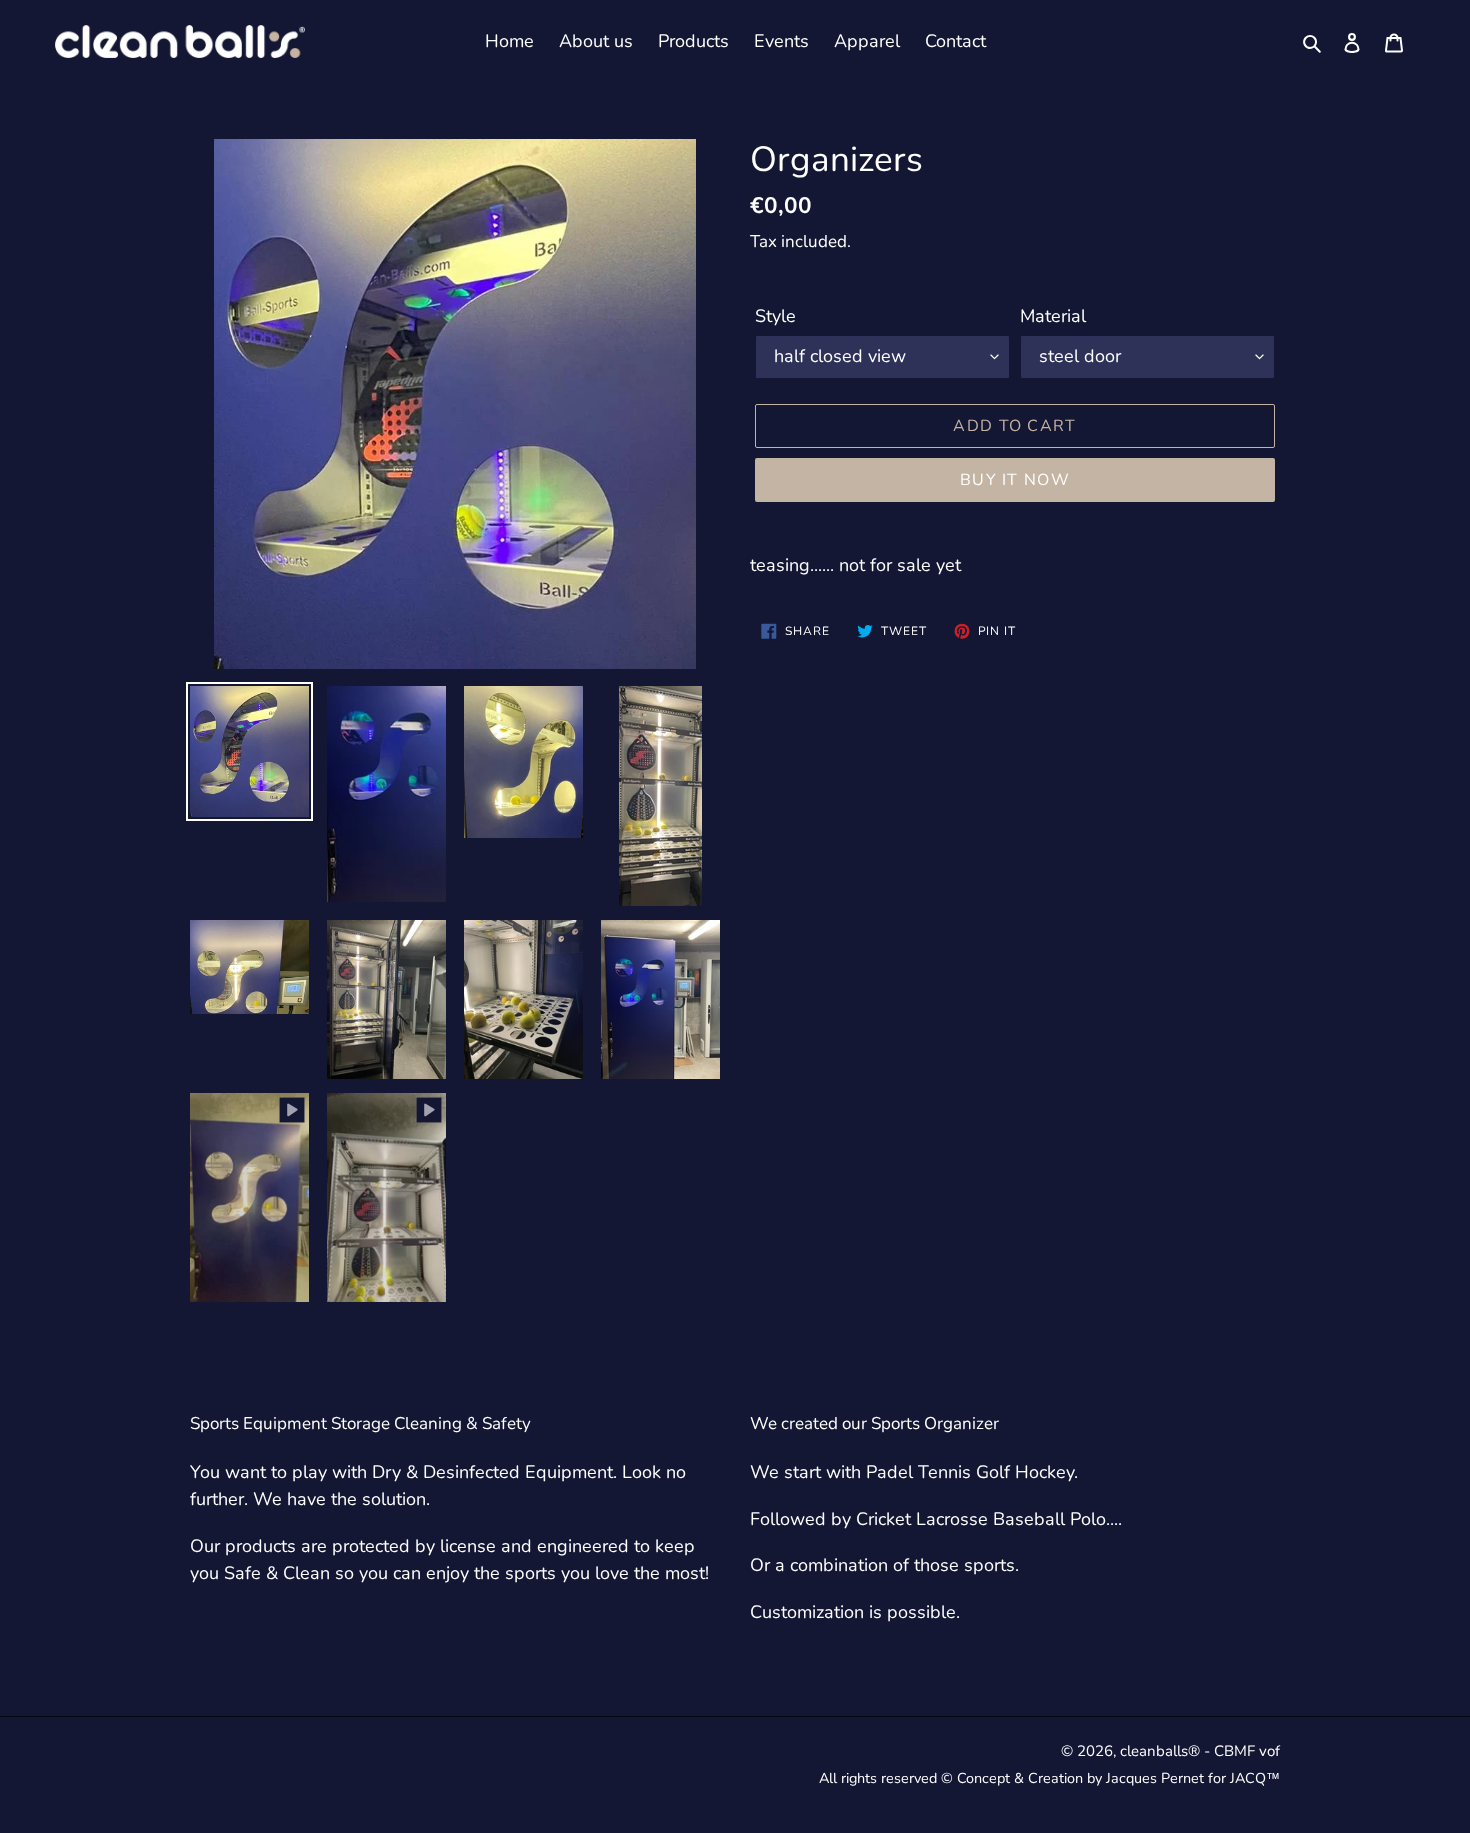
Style (775, 316)
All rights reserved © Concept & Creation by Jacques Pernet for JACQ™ (1049, 1778)
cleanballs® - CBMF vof (1200, 1751)
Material (1053, 316)
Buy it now (1015, 480)
